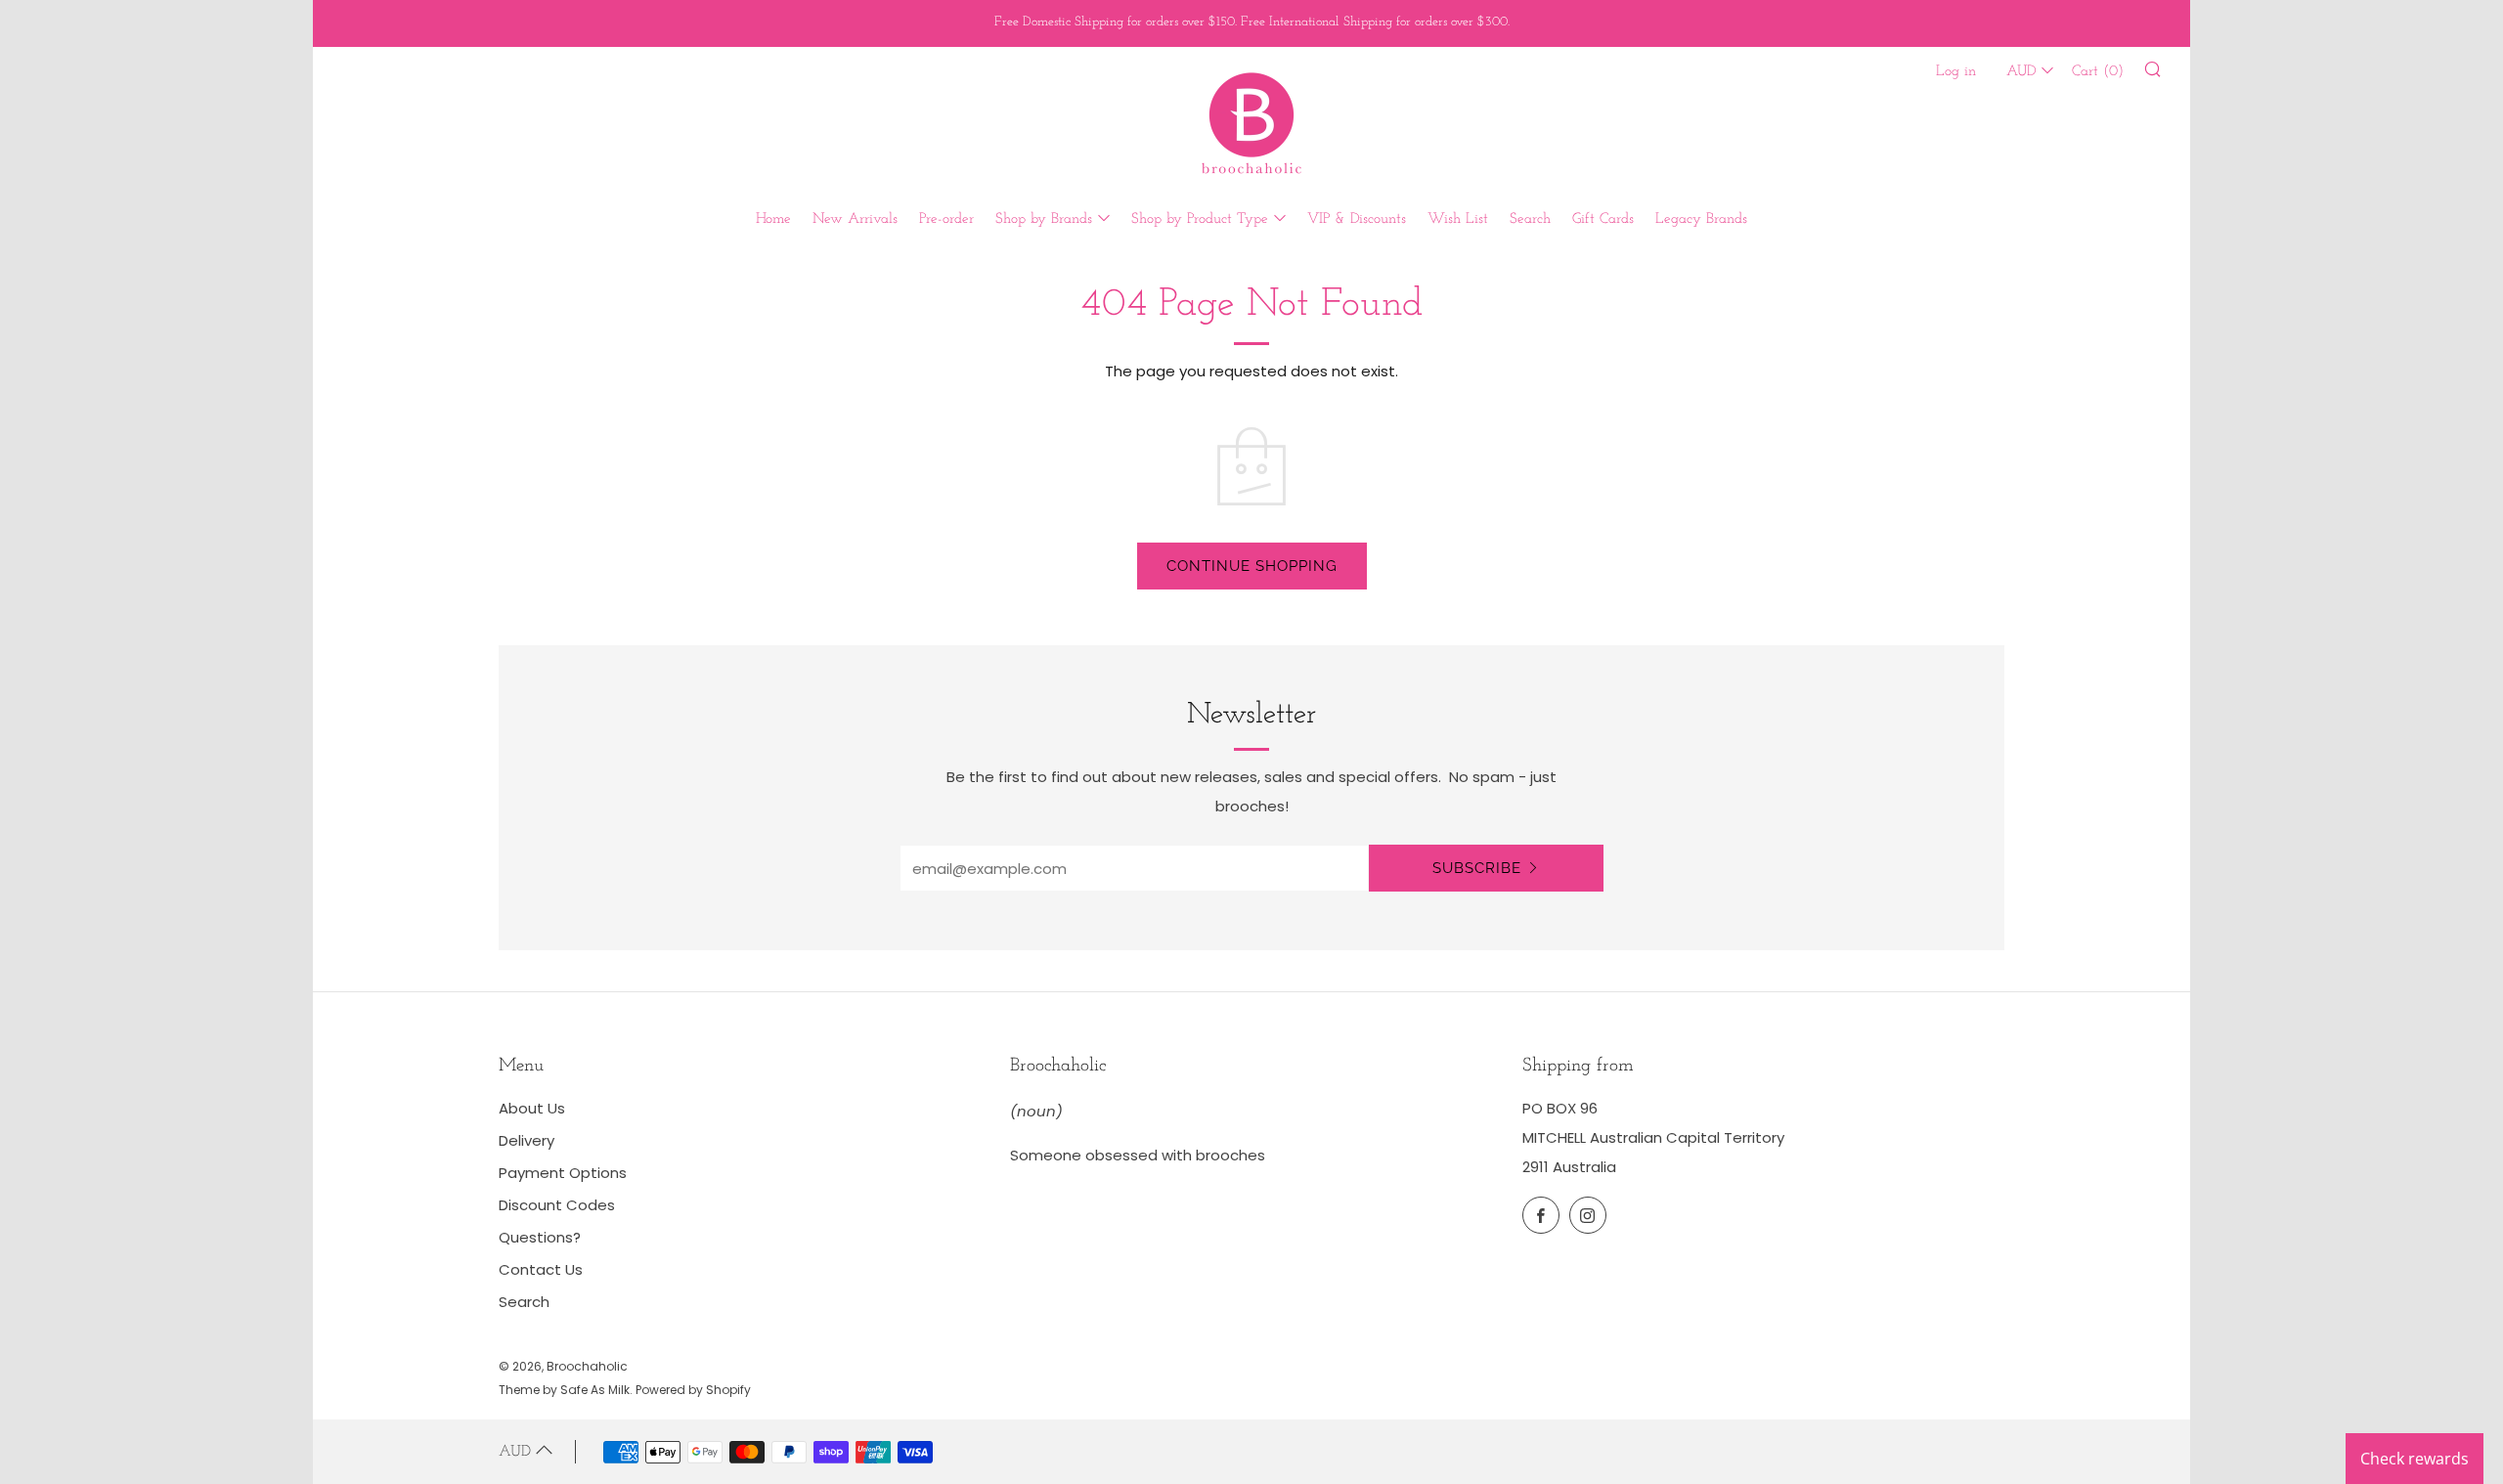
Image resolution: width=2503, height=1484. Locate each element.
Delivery (527, 1140)
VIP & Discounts (1357, 219)
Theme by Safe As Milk (564, 1390)
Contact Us (541, 1269)
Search (1530, 219)
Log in (1956, 72)
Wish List (1458, 219)
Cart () (2098, 72)
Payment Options (563, 1173)
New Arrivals (855, 219)
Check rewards (2415, 1459)
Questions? (540, 1237)
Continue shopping (1252, 566)
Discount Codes (557, 1205)
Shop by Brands (1044, 219)
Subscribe (1477, 868)
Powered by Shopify (693, 1390)
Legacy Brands (1701, 219)
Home (773, 219)
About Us (532, 1108)
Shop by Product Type (1200, 219)
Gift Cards (1603, 219)
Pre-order (946, 219)
